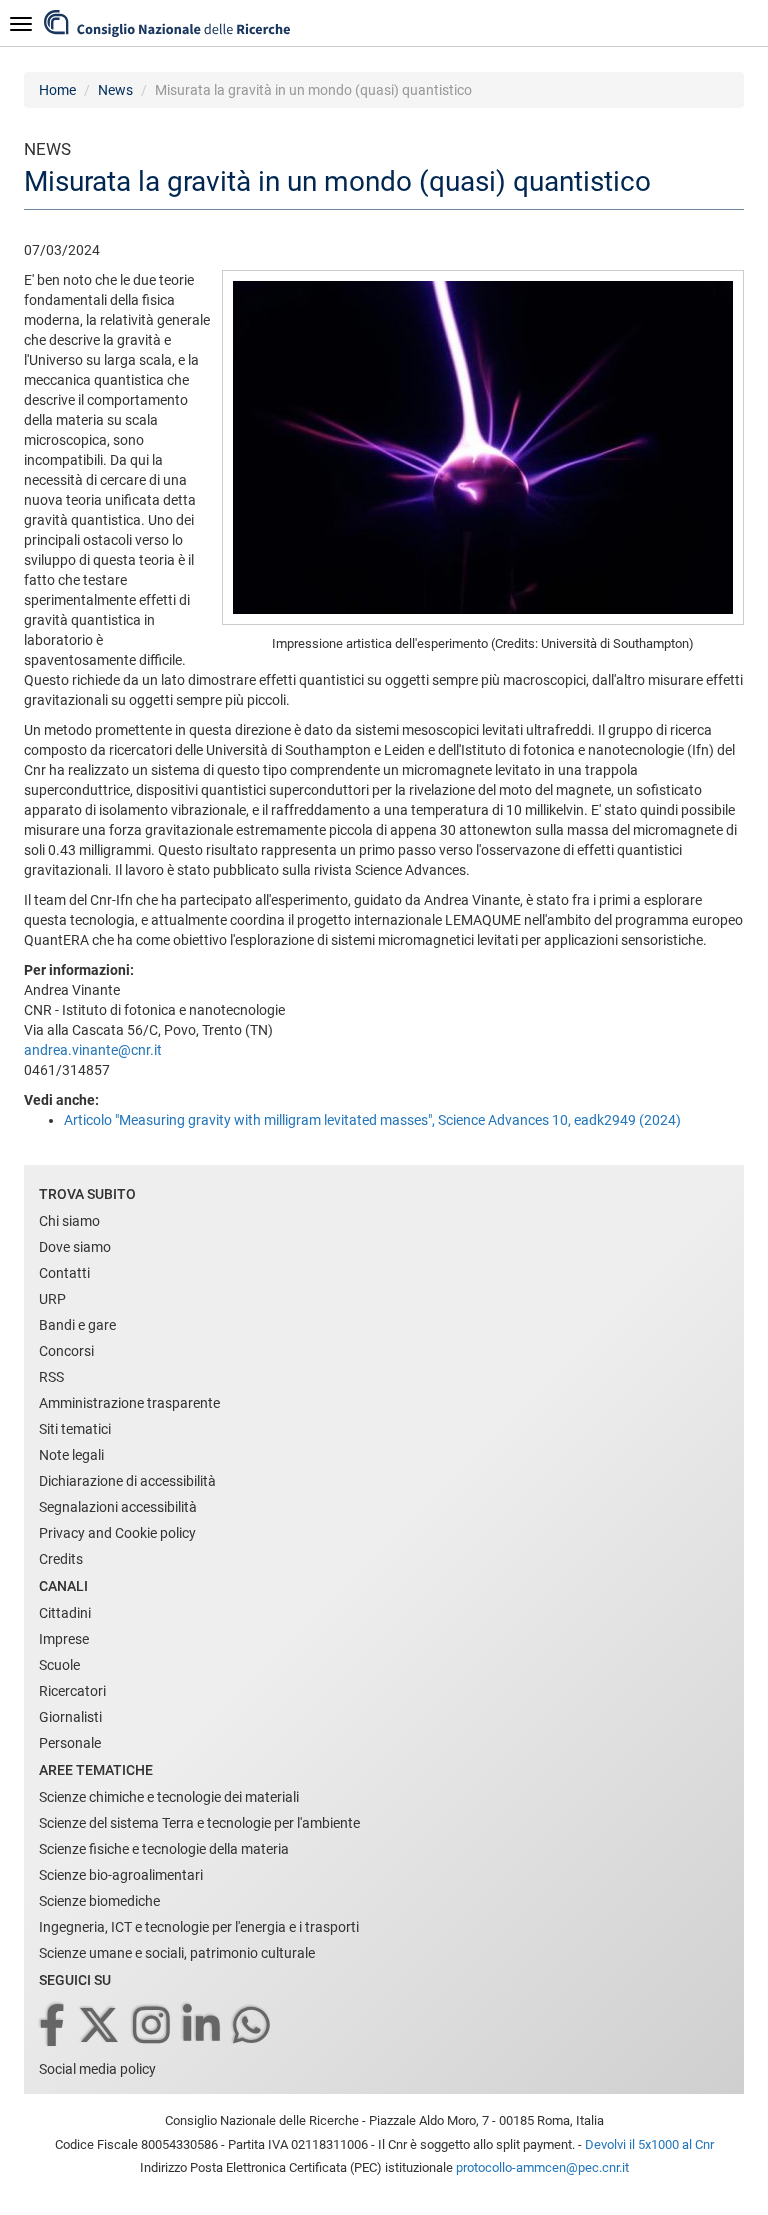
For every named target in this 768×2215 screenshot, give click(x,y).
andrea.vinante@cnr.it (93, 1050)
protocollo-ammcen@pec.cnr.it (542, 2167)
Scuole (59, 1665)
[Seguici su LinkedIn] (203, 2026)
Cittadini (65, 1613)
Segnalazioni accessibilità (118, 1507)
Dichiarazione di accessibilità (127, 1481)
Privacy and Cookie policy (117, 1533)
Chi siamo (69, 1221)
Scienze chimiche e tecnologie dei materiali (169, 1797)
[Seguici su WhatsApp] (253, 2026)
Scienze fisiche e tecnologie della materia (164, 1849)
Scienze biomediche (99, 1901)
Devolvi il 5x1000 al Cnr (649, 2144)
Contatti (64, 1273)
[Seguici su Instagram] (153, 2026)
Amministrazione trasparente (129, 1403)
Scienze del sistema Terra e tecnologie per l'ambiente (199, 1823)
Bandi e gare (77, 1325)
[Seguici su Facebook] (53, 2026)
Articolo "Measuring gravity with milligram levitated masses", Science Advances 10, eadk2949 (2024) (372, 1120)
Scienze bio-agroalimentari (121, 1875)
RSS (51, 1377)
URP (52, 1299)
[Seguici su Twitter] (100, 2026)
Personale (70, 1743)
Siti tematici (75, 1429)
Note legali (71, 1455)
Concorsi (66, 1351)
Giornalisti (70, 1717)
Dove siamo (75, 1247)
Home (57, 90)
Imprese (64, 1639)
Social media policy (97, 2069)
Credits (61, 1559)
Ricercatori (72, 1691)
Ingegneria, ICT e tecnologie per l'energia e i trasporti (199, 1927)
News (115, 90)
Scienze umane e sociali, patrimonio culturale (177, 1953)
